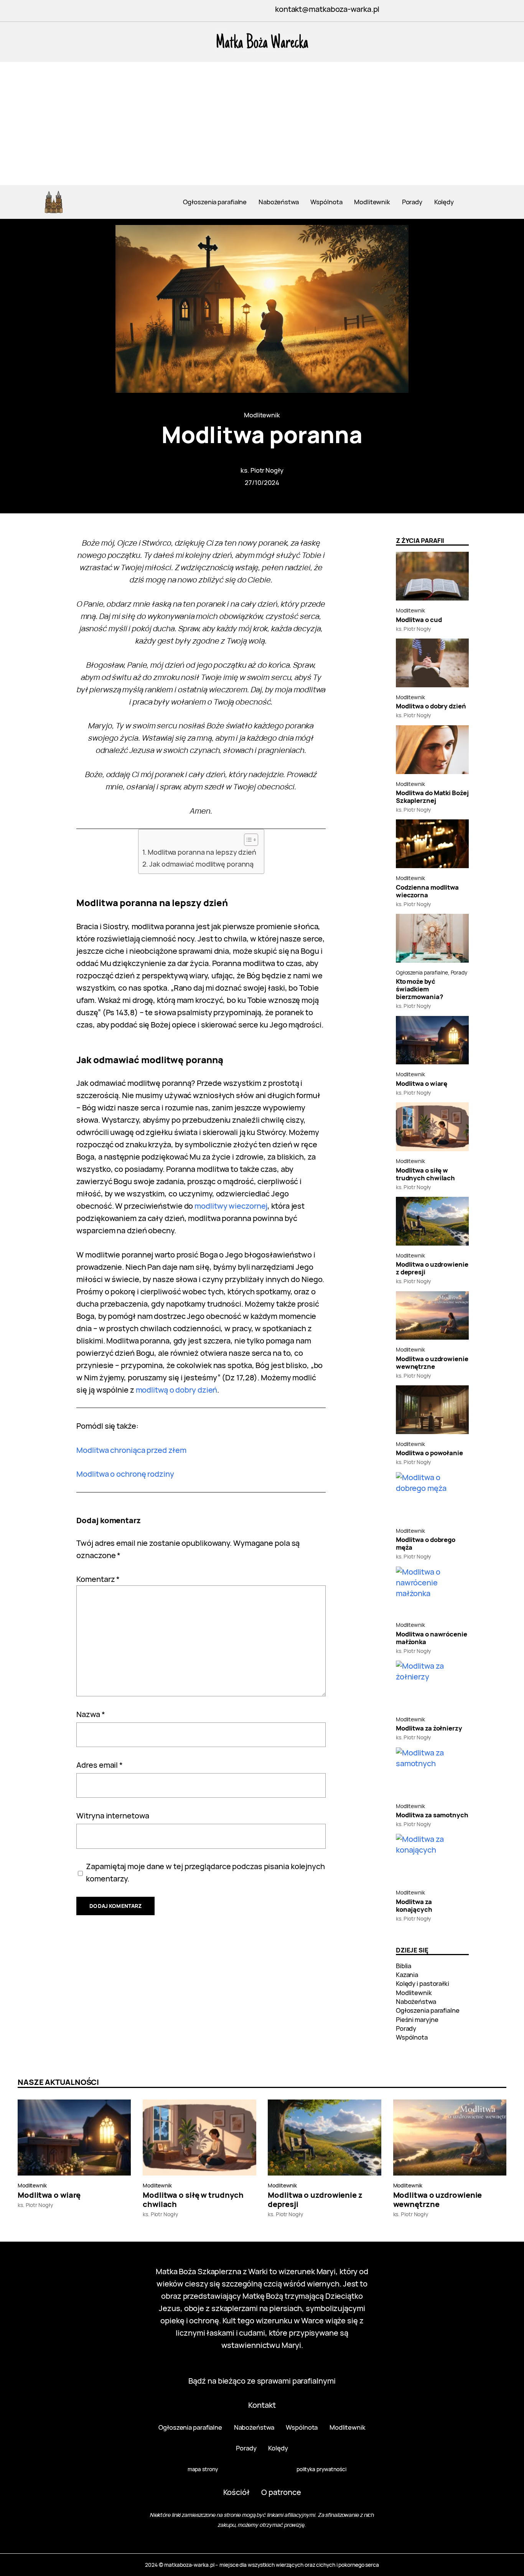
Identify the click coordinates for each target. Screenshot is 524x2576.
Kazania (407, 1975)
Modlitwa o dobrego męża (426, 1544)
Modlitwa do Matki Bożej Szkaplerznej (432, 797)
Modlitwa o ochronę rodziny (125, 1474)
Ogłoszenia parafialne (422, 972)
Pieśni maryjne (417, 2019)
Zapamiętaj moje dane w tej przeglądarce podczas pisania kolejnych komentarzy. (205, 1872)
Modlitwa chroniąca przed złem (131, 1450)
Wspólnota (412, 2037)
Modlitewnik (262, 415)
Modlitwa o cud (419, 620)
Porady (459, 972)
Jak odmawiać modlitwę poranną (201, 864)
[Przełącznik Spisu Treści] (247, 840)
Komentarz (98, 1579)
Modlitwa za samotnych (432, 1815)
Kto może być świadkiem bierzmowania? (419, 989)
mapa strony (203, 2469)
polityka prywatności (321, 2469)
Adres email (100, 1765)
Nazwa (91, 1714)
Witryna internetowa (113, 1816)
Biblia (404, 1966)
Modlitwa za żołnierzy (429, 1728)
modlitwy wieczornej (231, 1206)
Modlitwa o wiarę (422, 1084)
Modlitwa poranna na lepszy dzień (202, 852)
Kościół (236, 2492)
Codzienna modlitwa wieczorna (427, 891)
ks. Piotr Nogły (262, 470)
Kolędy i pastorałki (423, 1983)
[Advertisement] (262, 127)
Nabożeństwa (416, 2001)
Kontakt (262, 2405)
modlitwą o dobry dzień (177, 1390)
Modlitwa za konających (414, 1906)
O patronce (281, 2492)
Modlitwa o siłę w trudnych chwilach (425, 1174)
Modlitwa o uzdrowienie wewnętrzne (432, 1363)
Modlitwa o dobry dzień (431, 706)
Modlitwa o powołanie (429, 1453)
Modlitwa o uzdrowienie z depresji (432, 1268)
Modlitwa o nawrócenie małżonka (432, 1638)
